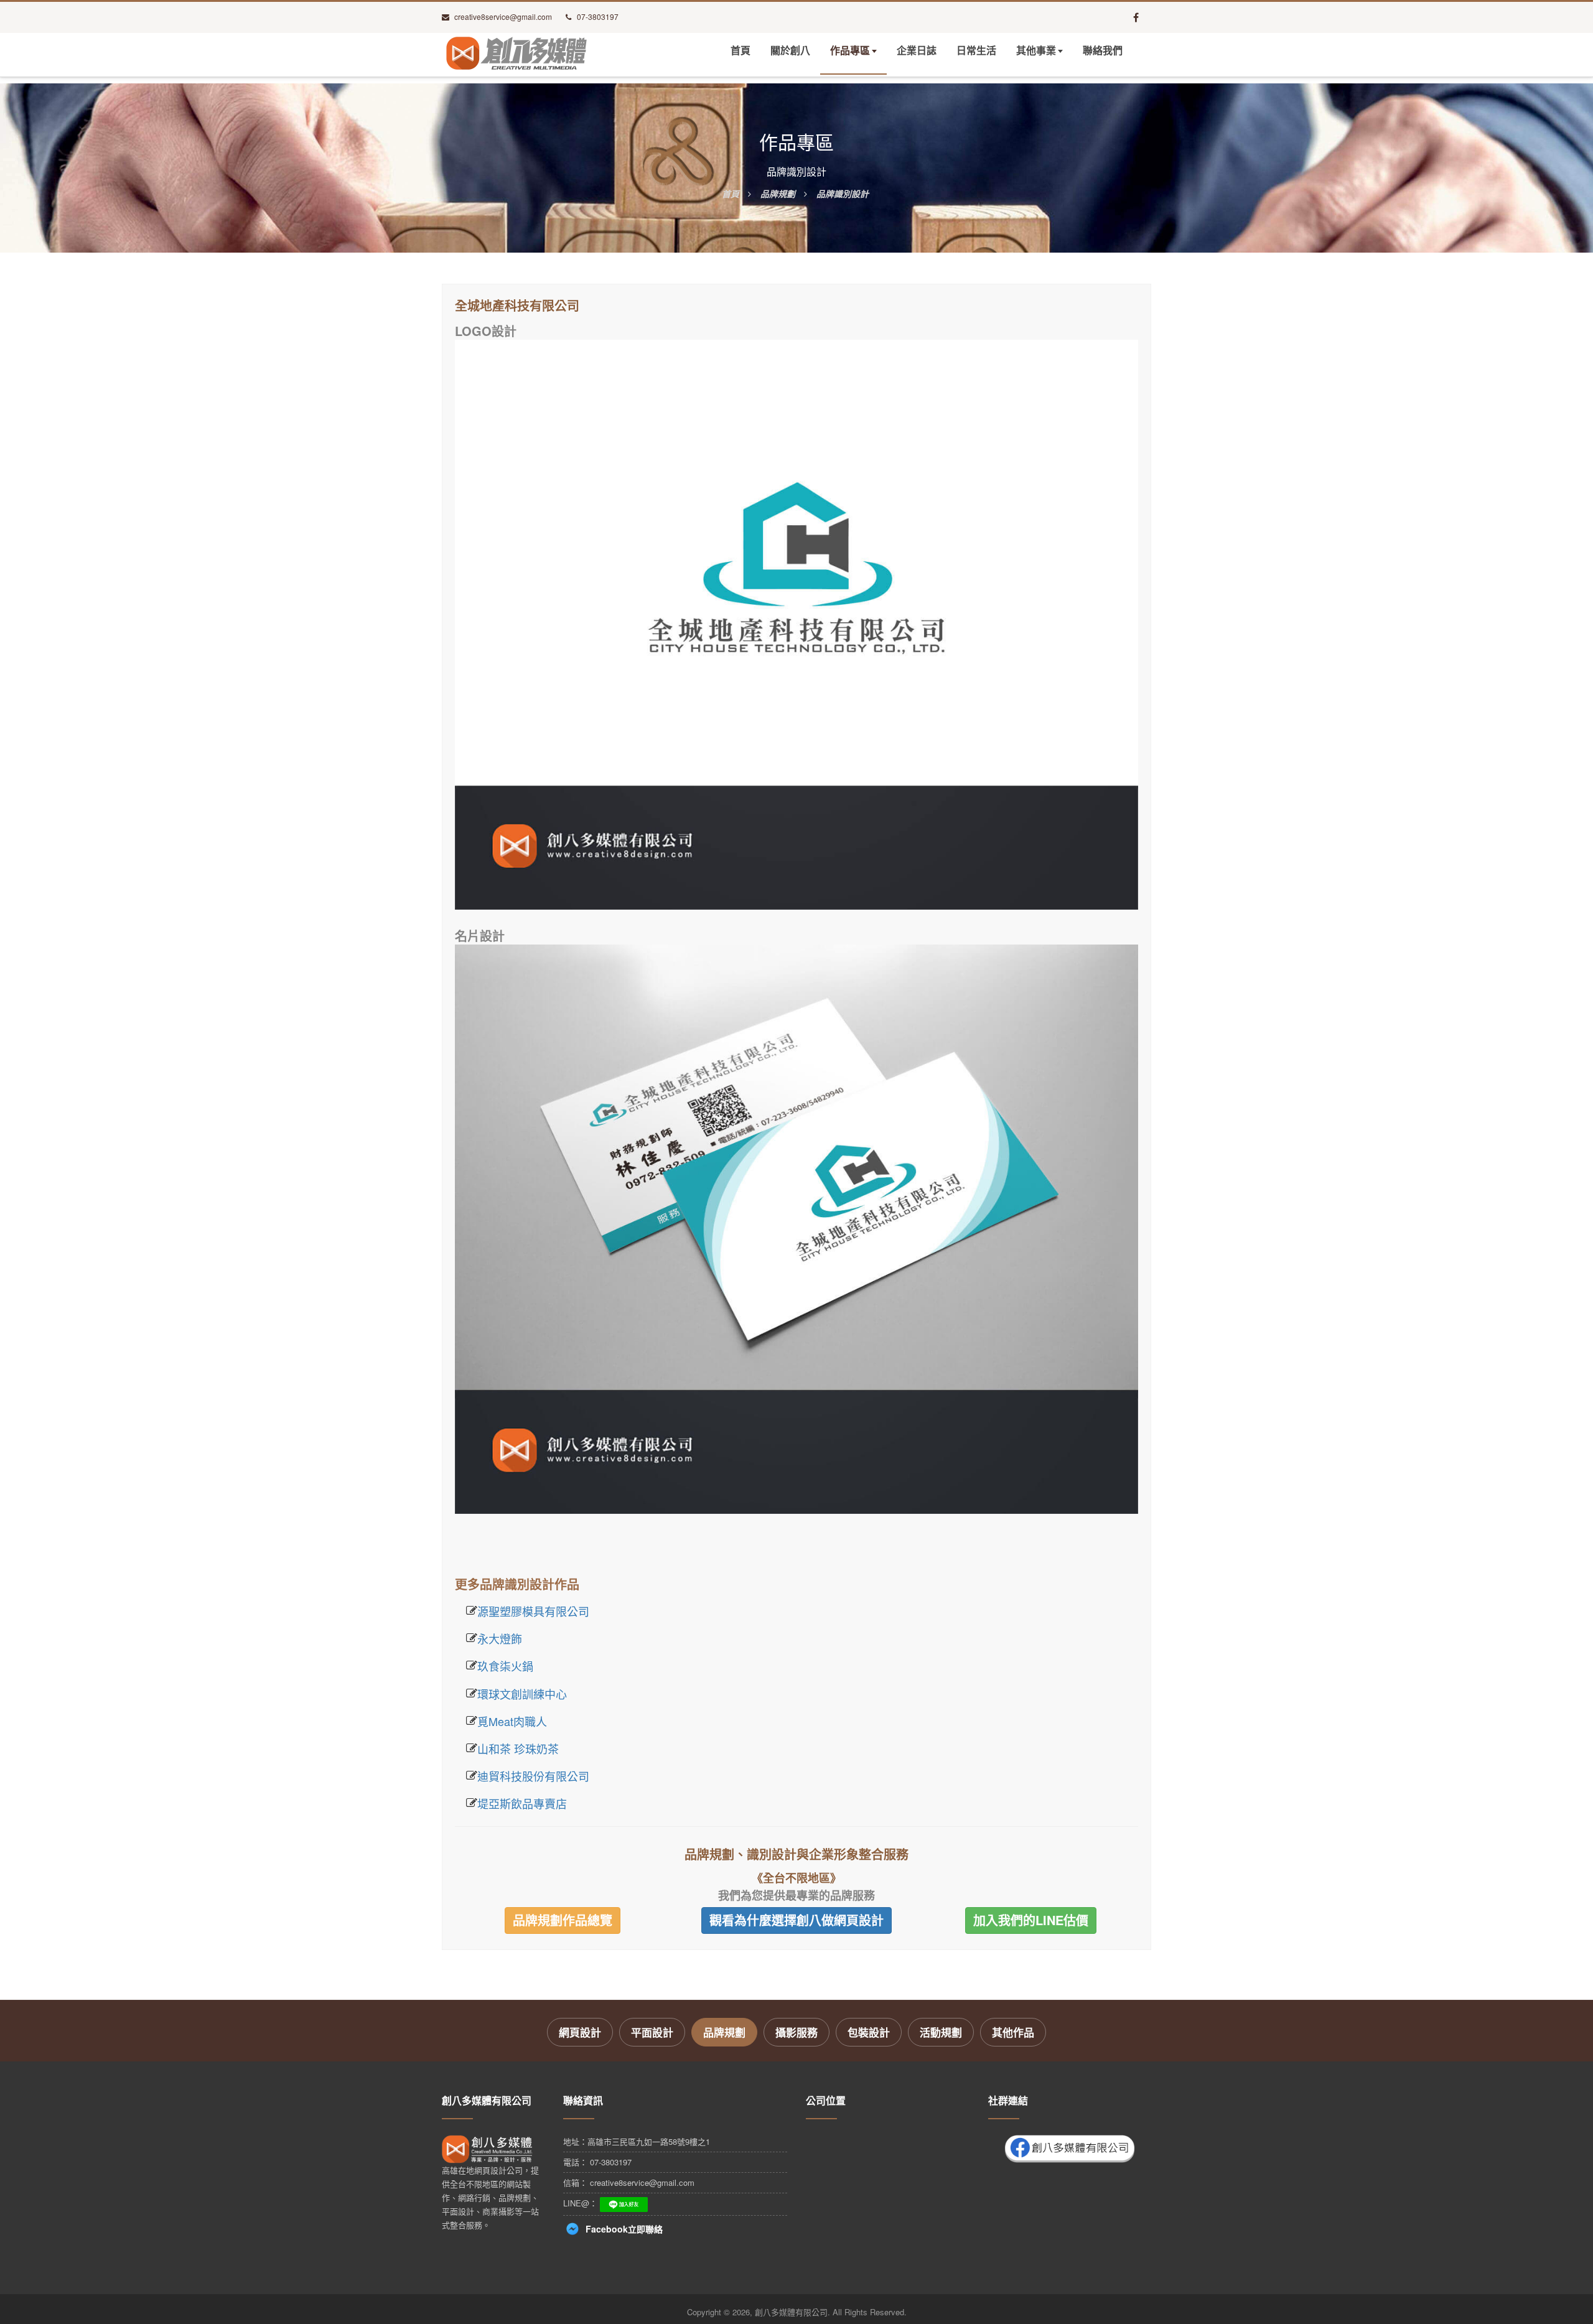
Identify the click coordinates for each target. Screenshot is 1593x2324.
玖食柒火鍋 (505, 1666)
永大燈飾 (500, 1638)
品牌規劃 (724, 2032)
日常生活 (976, 51)
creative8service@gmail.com (503, 16)
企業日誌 (917, 51)
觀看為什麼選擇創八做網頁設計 (796, 1920)
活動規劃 (941, 2032)
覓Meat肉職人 (512, 1721)
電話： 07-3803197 (597, 2162)
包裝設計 (869, 2032)
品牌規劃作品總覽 (563, 1920)
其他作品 (1013, 2032)
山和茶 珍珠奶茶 (518, 1748)
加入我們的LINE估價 (1031, 1920)
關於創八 (790, 51)
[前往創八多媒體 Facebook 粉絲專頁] (1136, 17)
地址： (637, 2141)
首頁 (740, 51)
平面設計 (652, 2032)
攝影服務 (796, 2032)
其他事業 (1036, 51)
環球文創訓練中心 (522, 1694)
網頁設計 (580, 2032)
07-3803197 (598, 16)
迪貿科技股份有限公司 (533, 1776)
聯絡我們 (1103, 51)
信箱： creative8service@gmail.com (629, 2182)
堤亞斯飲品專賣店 (522, 1803)
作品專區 (850, 51)
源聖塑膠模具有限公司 (533, 1611)
